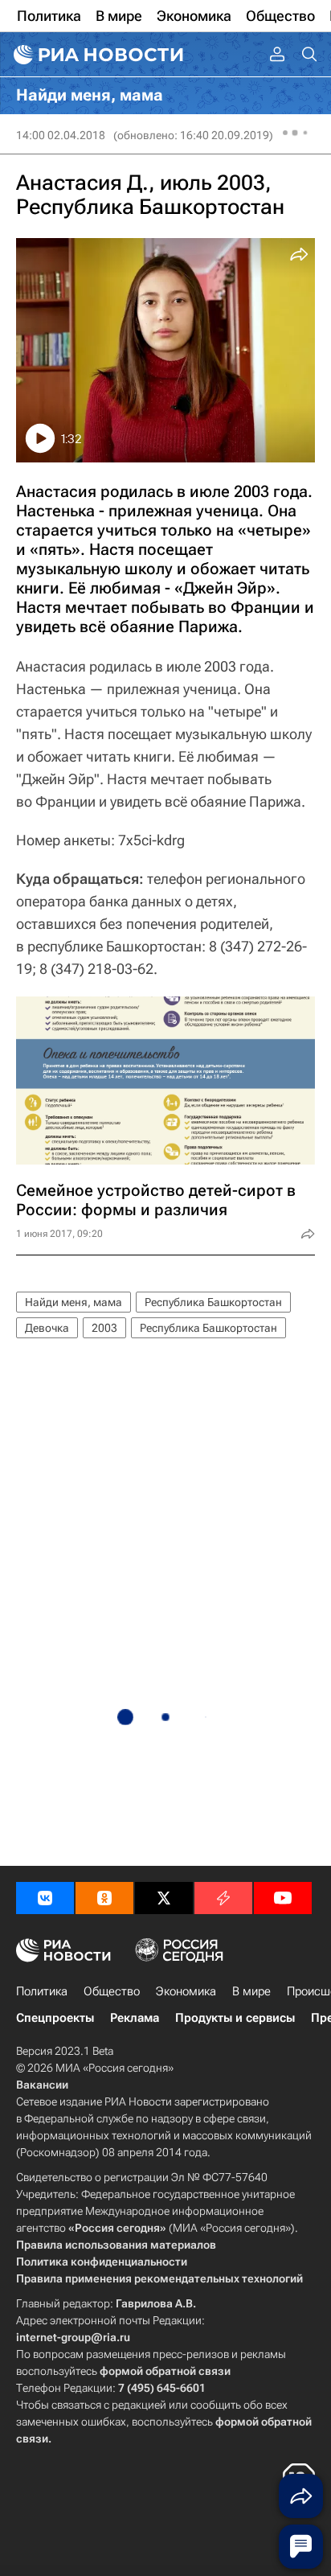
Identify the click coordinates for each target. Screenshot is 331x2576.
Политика (42, 1991)
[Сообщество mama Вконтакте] (45, 1898)
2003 (104, 1328)
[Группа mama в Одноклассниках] (104, 1898)
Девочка (47, 1328)
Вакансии (42, 2085)
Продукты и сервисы (235, 2018)
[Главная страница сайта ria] (96, 55)
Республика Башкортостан (213, 1302)
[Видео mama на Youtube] (283, 1898)
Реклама (135, 2018)
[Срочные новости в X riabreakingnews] (223, 1898)
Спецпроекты (55, 2018)
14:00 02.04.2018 (61, 135)
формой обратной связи (165, 2371)
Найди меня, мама (74, 1302)
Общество (112, 1991)
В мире (251, 1991)
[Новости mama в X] (164, 1898)
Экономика (186, 1991)
